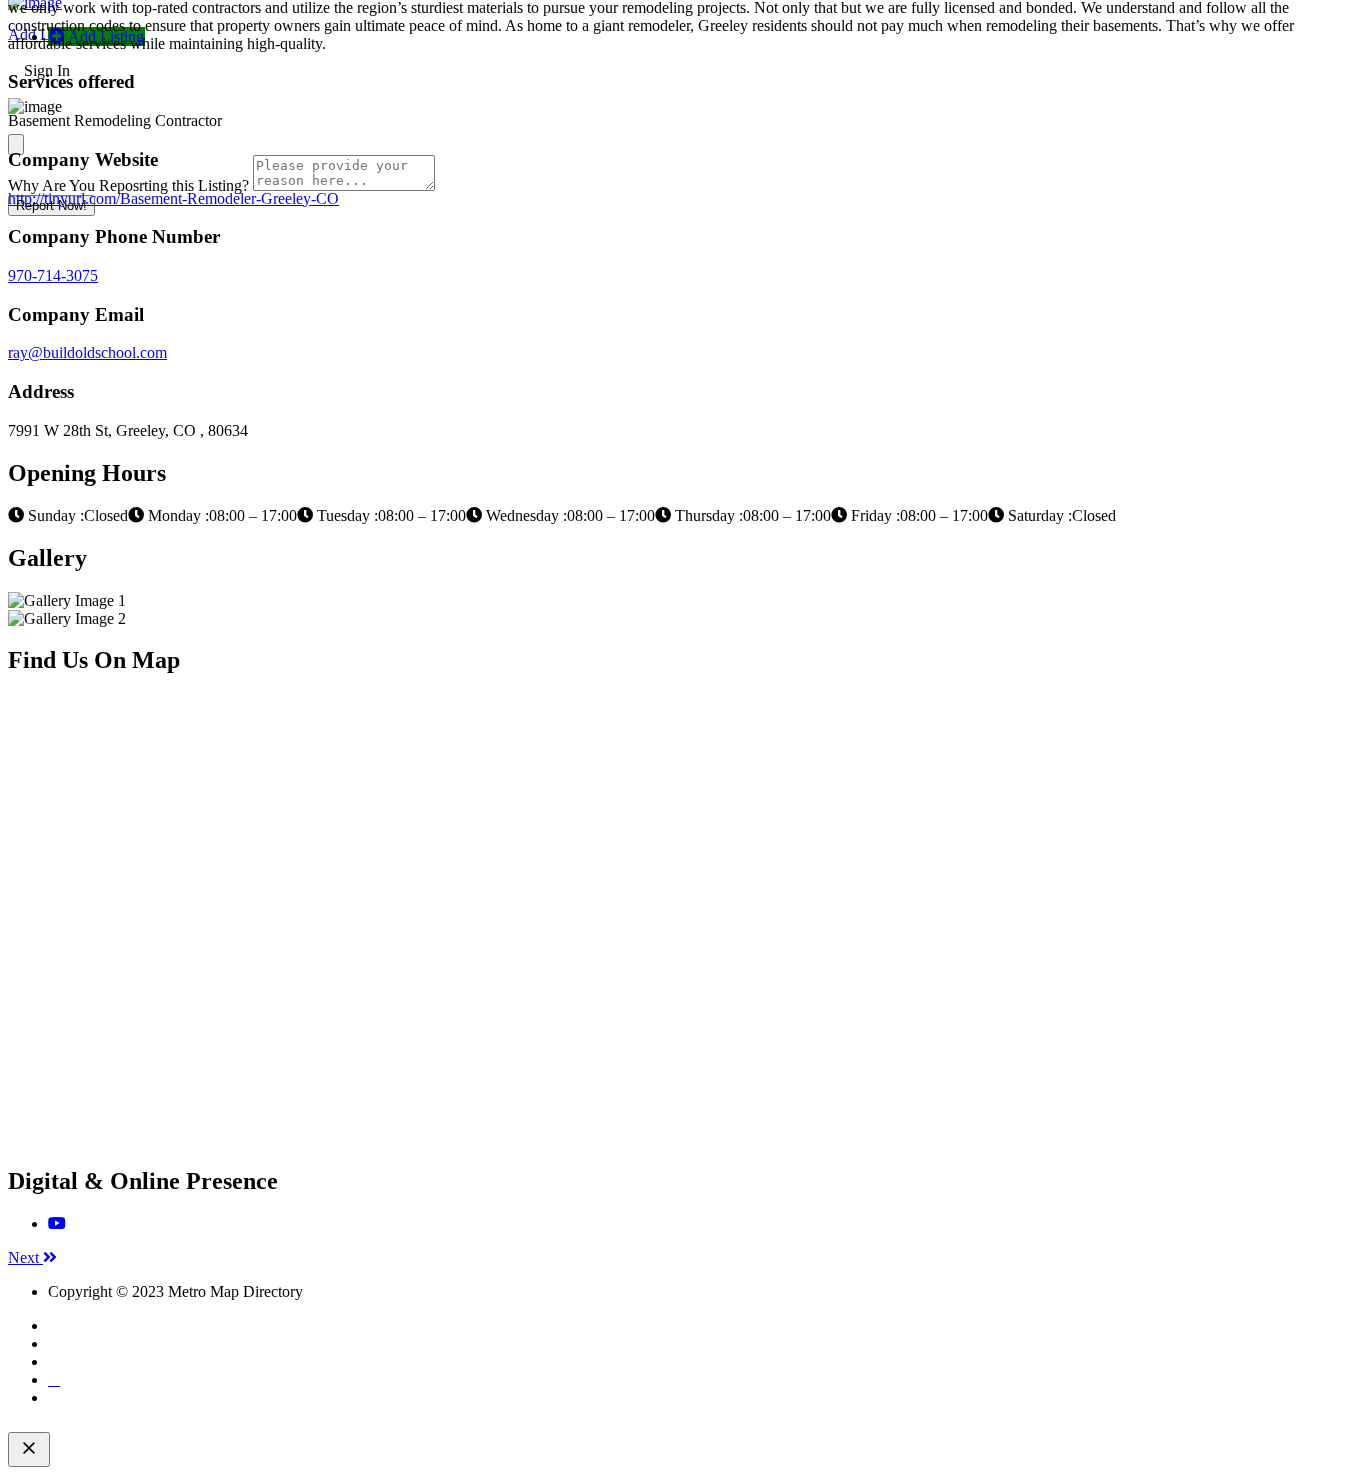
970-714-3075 (53, 275)
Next (25, 1257)
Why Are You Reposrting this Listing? (128, 185)
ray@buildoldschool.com (87, 352)
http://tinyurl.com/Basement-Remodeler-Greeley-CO (173, 198)
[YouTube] (57, 1223)
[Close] (16, 144)
